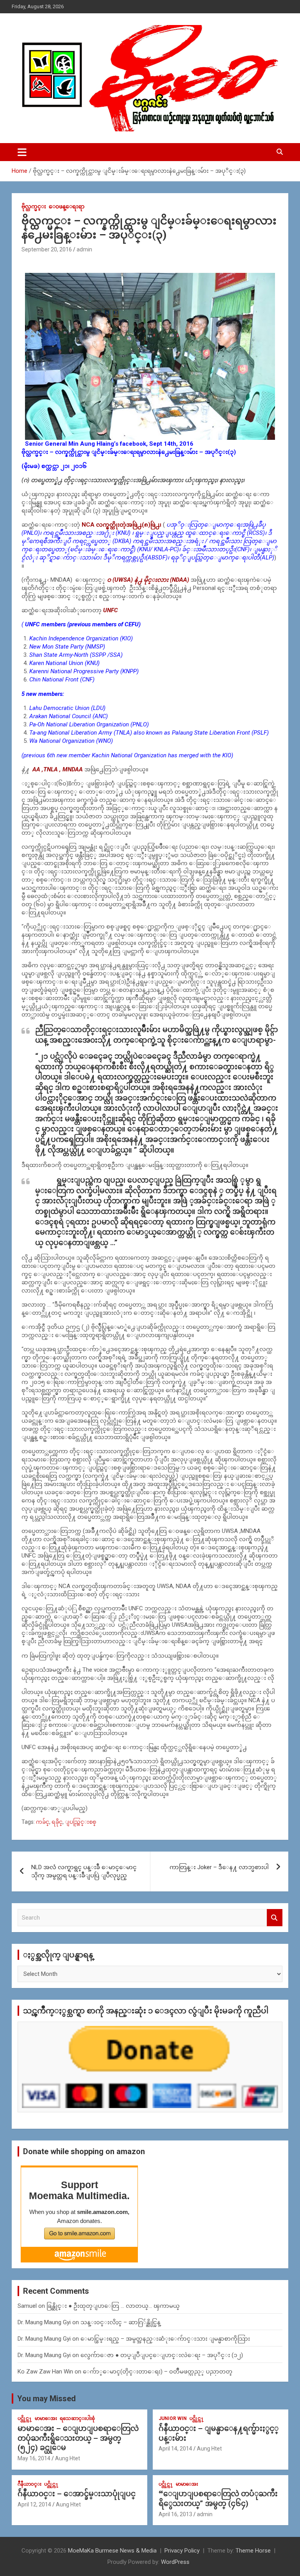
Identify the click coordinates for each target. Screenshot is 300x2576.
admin (84, 249)
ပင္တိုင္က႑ (25, 2418)
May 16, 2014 (34, 2458)
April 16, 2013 (175, 2514)
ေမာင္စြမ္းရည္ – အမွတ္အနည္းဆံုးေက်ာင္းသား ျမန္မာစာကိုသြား (165, 2339)
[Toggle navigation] (22, 152)
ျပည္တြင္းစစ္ (80, 1822)
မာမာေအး (46, 2418)
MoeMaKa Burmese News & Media (112, 2551)
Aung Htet (68, 2458)
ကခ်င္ (43, 1822)
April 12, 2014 (34, 2504)
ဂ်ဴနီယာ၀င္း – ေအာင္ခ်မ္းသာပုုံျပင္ (77, 2494)
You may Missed (46, 2399)
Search (275, 1918)
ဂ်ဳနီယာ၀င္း (29, 2484)
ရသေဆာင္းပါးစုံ (77, 2418)
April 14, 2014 (175, 2449)
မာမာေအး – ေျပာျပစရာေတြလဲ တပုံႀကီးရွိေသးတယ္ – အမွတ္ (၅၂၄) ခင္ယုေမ (78, 2438)
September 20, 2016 (47, 249)
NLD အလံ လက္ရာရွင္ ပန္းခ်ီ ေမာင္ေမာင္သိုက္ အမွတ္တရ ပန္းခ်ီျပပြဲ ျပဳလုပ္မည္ (84, 1871)
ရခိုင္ (57, 1822)
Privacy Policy (182, 2551)
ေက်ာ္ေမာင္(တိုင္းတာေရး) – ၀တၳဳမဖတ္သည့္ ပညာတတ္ (158, 2372)
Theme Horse (253, 2551)
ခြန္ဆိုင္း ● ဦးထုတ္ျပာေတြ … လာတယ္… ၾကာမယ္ (113, 2306)
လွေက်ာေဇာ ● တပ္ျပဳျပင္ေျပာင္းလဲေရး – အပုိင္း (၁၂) (162, 2355)
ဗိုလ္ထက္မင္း (34, 206)
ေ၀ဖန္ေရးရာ (67, 206)
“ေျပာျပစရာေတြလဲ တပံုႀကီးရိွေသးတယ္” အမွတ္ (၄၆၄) (218, 2499)
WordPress (175, 2562)
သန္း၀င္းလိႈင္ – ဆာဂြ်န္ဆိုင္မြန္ (121, 2322)
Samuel (27, 2306)
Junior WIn (173, 2418)
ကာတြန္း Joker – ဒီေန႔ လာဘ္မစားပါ (219, 1867)
